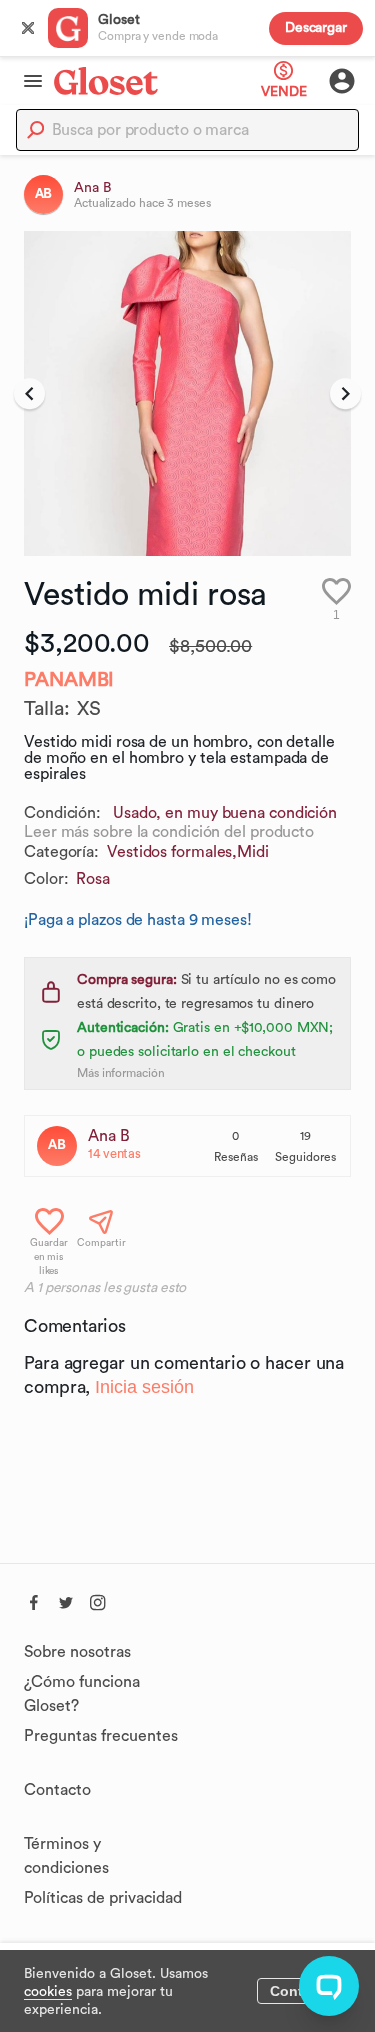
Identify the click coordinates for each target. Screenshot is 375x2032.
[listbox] (187, 393)
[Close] (28, 28)
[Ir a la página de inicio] (106, 80)
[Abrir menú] (27, 81)
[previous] (29, 394)
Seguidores (305, 1157)
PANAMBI (69, 680)
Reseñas (236, 1157)
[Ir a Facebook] (34, 1600)
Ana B (109, 1136)
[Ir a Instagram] (98, 1600)
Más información (121, 1073)
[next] (345, 394)
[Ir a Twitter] (66, 1600)
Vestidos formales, (172, 852)
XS (89, 709)
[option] (187, 393)
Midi (253, 852)
